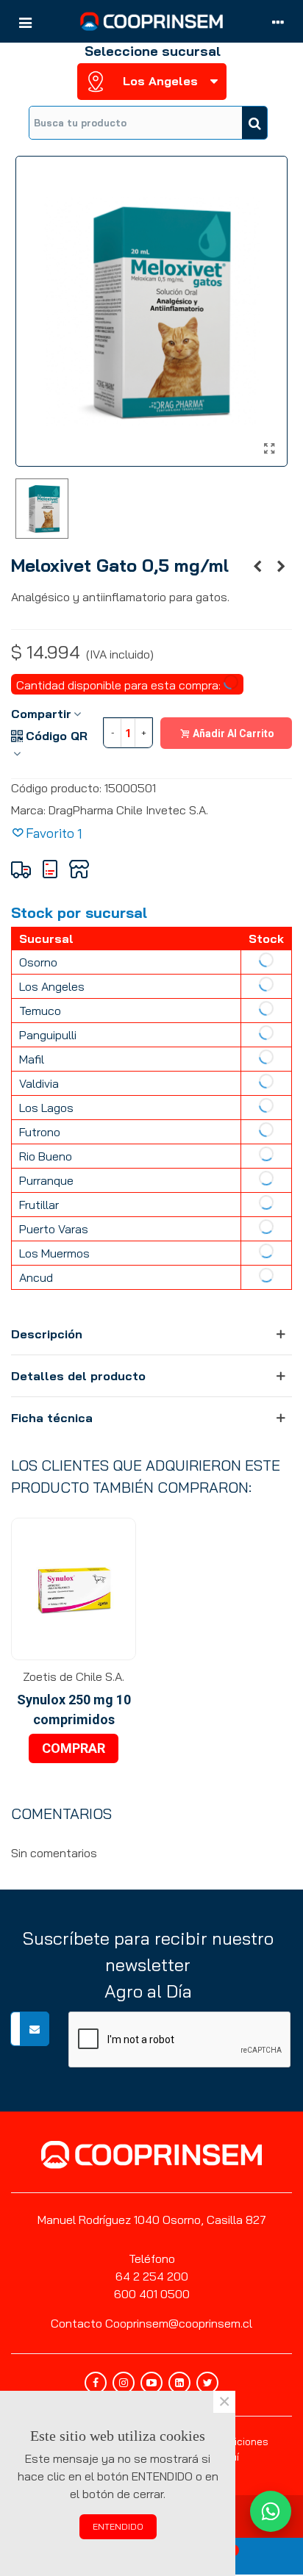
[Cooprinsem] (151, 21)
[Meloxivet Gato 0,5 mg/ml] (269, 448)
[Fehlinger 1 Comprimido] (257, 566)
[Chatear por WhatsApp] (271, 2511)
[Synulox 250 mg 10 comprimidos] (74, 1589)
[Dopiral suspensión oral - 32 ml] (281, 566)
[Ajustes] (278, 21)
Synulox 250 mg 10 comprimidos (74, 1709)
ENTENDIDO (118, 2526)
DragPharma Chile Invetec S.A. (128, 810)
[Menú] (25, 21)
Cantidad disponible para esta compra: (120, 685)
